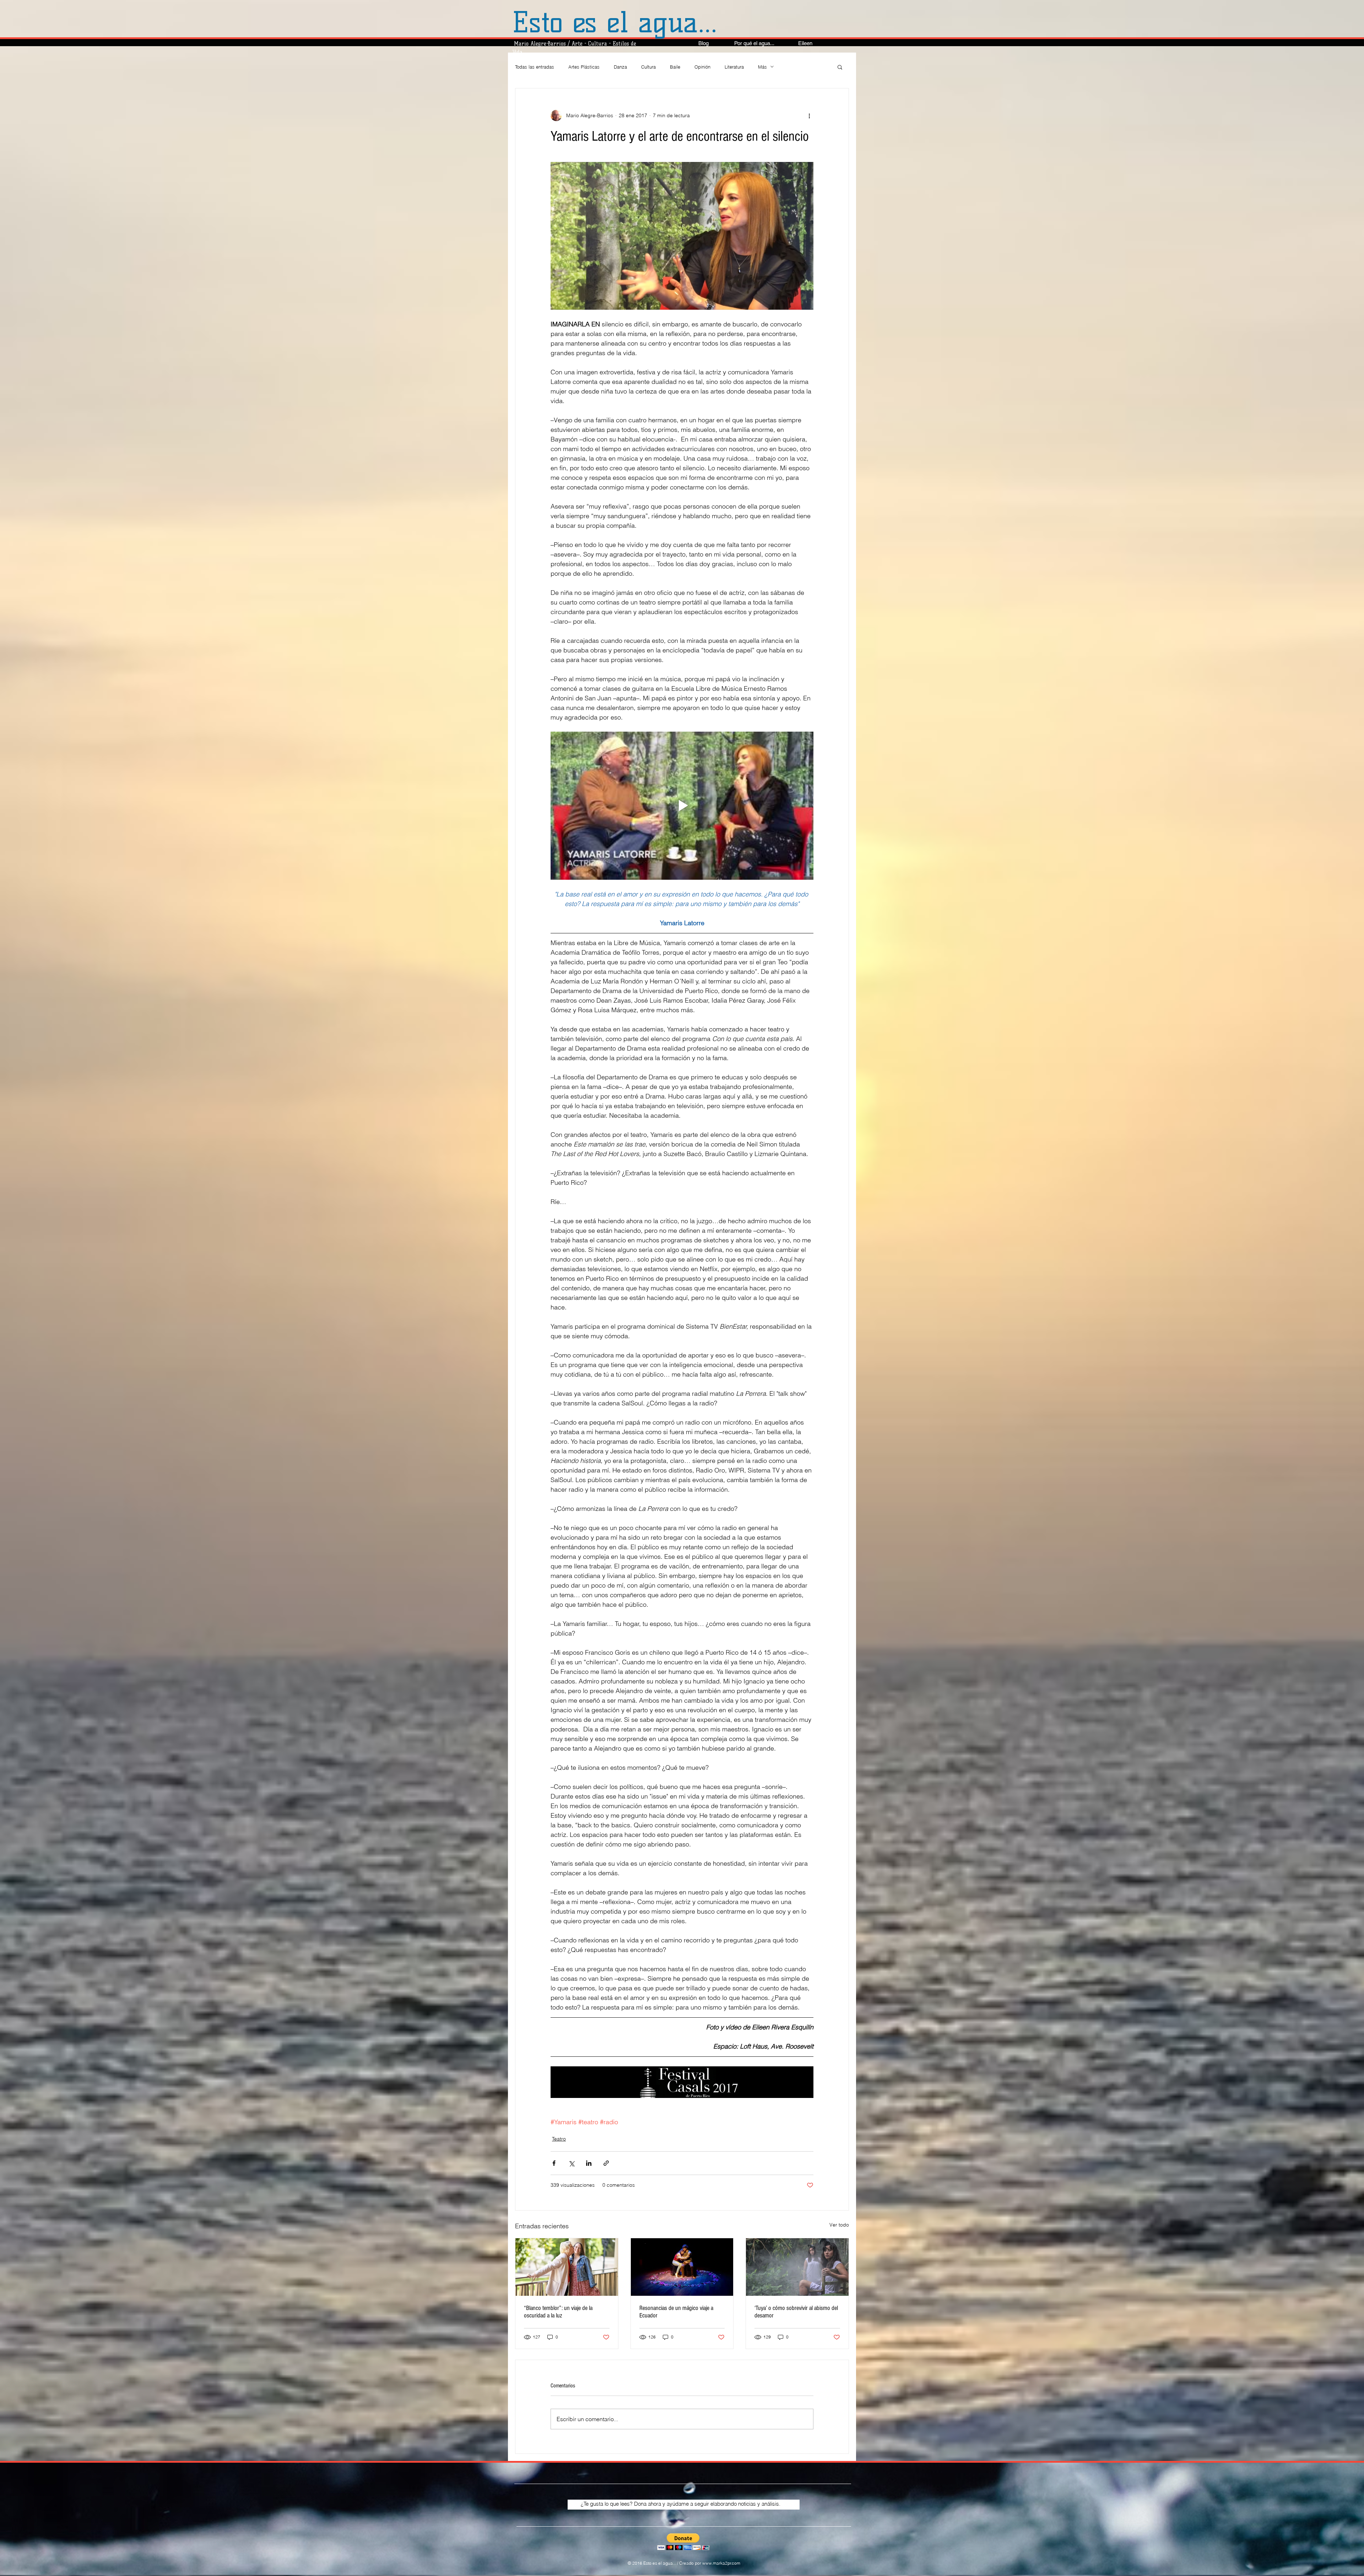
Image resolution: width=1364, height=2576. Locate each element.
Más (762, 67)
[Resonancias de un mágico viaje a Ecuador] (682, 2267)
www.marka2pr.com (721, 2563)
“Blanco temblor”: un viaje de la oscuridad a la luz (558, 2312)
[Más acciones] (809, 115)
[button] (840, 67)
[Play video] (682, 806)
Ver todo (839, 2225)
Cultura (648, 67)
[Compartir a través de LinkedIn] (589, 2163)
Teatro (559, 2139)
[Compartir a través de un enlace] (606, 2163)
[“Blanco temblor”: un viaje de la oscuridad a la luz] (567, 2267)
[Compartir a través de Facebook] (554, 2163)
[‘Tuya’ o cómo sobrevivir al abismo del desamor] (797, 2267)
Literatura (734, 67)
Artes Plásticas (584, 67)
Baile (675, 67)
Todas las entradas (535, 67)
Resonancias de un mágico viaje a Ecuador (676, 2312)
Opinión (702, 67)
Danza (620, 67)
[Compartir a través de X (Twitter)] (571, 2163)
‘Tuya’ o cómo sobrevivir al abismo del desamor (796, 2312)
